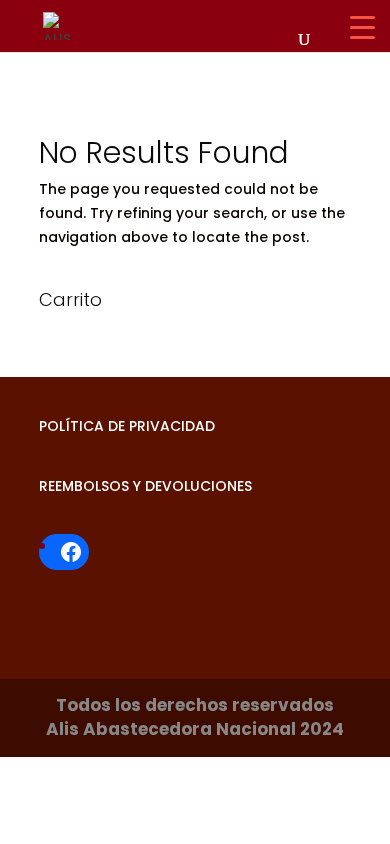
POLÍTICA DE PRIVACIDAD (127, 426)
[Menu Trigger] (362, 27)
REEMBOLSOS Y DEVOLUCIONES (145, 486)
